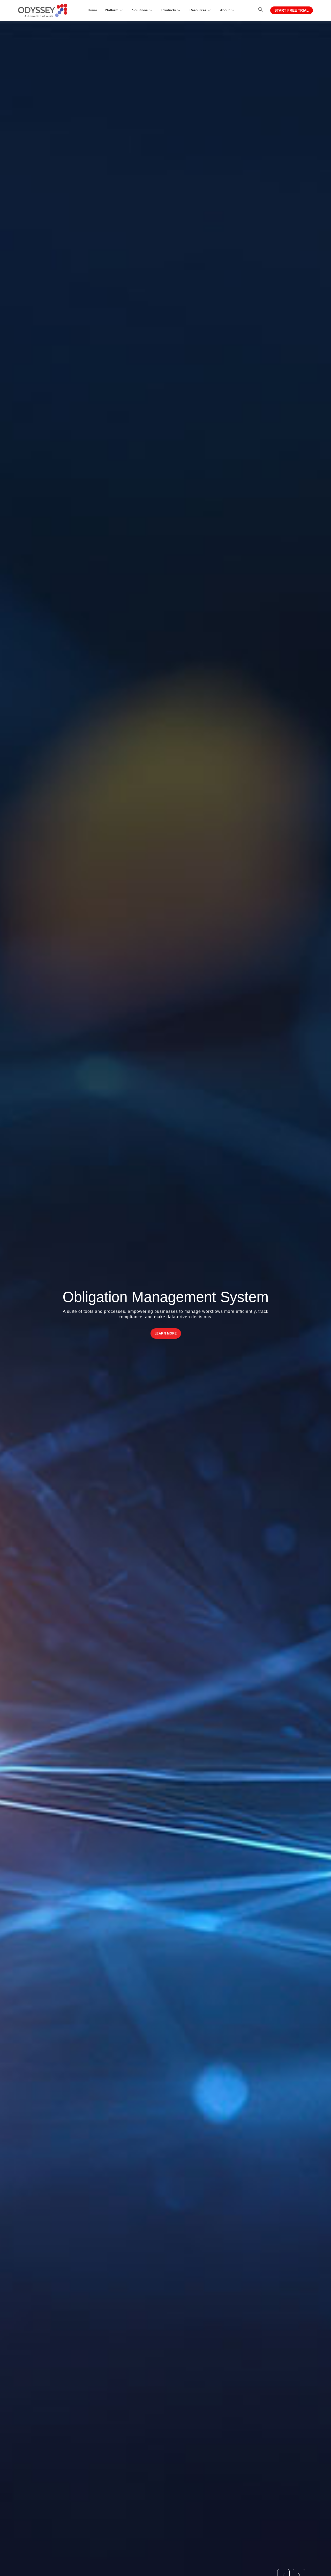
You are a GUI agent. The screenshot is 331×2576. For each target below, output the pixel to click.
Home (92, 10)
